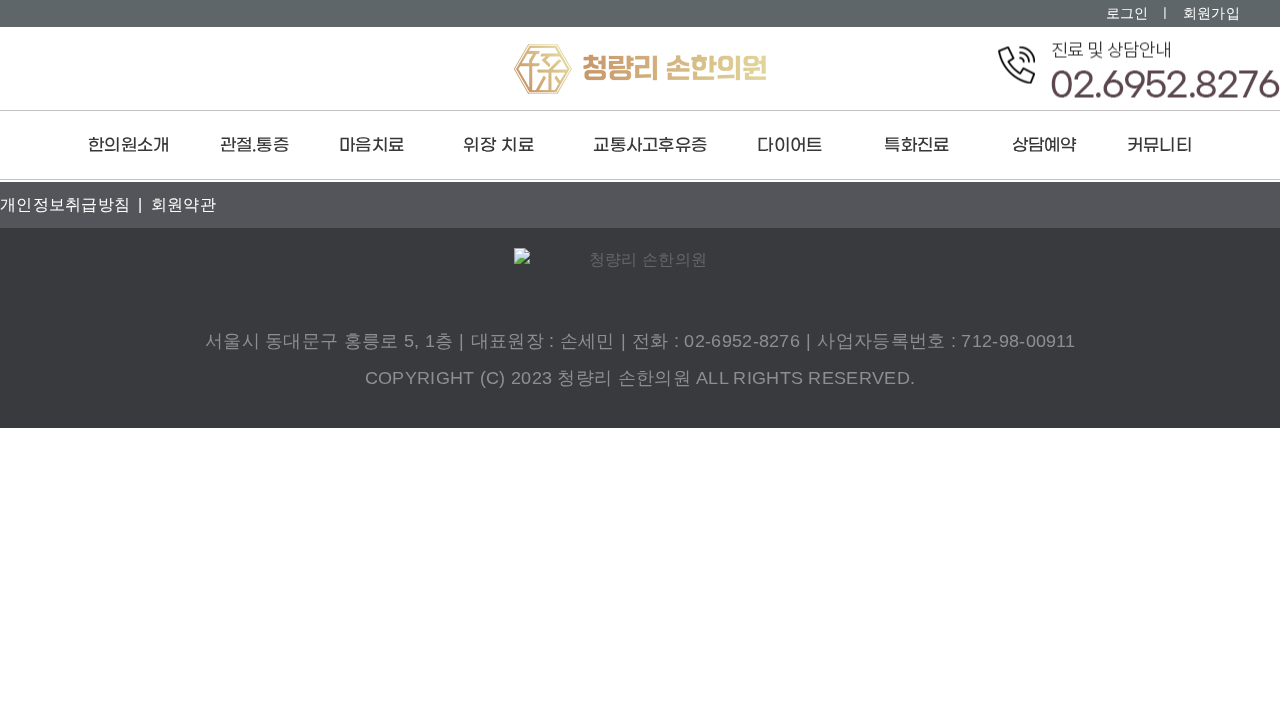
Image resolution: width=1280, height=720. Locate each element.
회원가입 (1211, 13)
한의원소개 (129, 146)
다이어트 (789, 146)
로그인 (1127, 13)
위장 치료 (498, 146)
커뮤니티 (1159, 146)
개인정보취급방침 (65, 204)
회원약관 (183, 204)
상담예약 (1044, 146)
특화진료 (916, 146)
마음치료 (371, 146)
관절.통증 (255, 146)
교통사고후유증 (650, 146)
